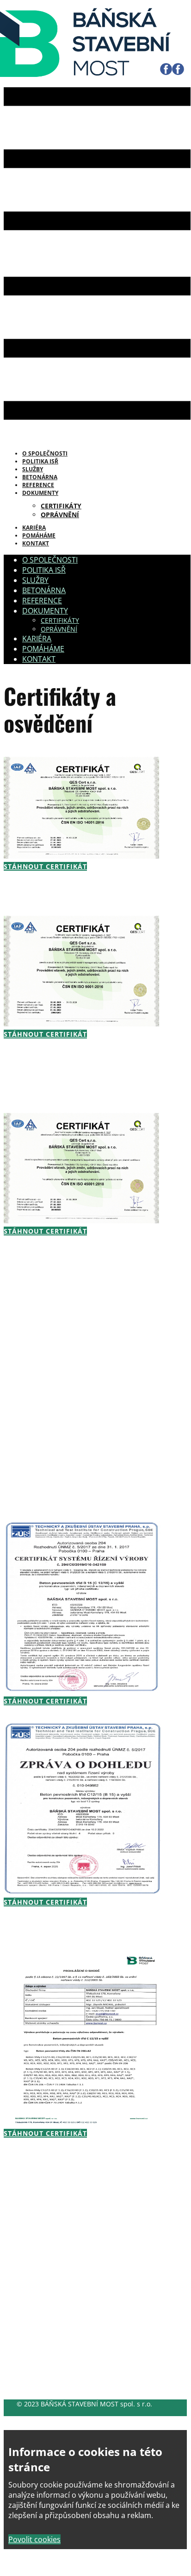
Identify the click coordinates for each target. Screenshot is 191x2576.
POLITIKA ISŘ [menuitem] (44, 570)
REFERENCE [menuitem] (42, 601)
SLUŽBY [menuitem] (35, 580)
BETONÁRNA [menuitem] (44, 590)
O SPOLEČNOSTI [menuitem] (50, 560)
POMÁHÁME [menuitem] (43, 649)
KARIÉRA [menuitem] (37, 639)
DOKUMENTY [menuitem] (40, 493)
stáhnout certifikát (45, 866)
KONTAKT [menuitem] (36, 543)
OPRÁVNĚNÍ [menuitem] (60, 515)
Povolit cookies (34, 2539)
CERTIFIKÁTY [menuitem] (61, 506)
